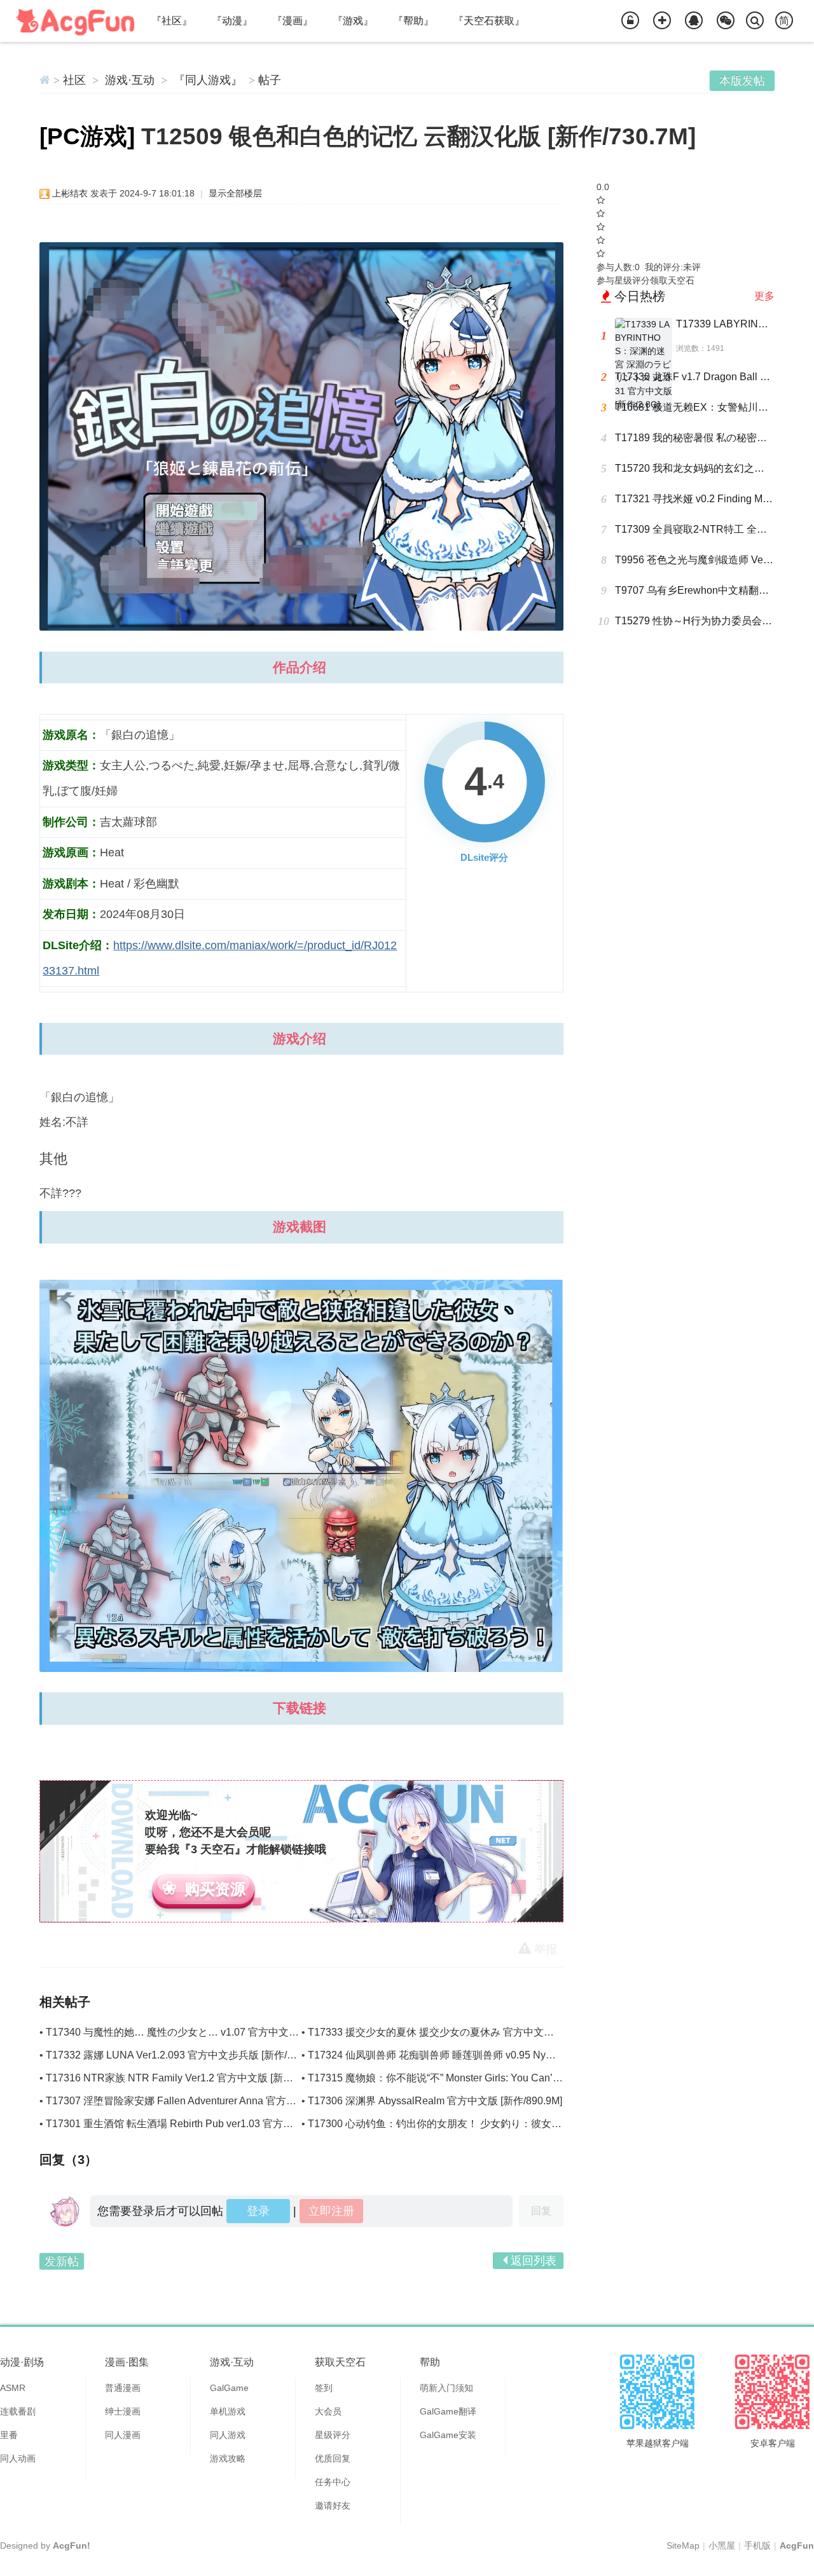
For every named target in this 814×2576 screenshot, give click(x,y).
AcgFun (797, 2545)
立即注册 (331, 2211)
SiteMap (683, 2545)
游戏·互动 (130, 80)
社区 (74, 80)
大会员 (328, 2411)
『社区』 (172, 21)
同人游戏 (228, 2435)
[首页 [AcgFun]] (45, 80)
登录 (258, 2211)
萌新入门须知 (446, 2388)
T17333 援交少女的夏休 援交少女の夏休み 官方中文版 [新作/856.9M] (463, 2032)
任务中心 (333, 2482)
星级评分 (333, 2435)
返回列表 (534, 2261)
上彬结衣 (70, 193)
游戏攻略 (228, 2458)
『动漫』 (232, 21)
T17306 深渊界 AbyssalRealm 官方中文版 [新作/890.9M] (435, 2101)
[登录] (630, 21)
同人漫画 (123, 2435)
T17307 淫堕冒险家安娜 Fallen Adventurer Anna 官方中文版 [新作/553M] (209, 2101)
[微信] (726, 21)
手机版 (757, 2545)
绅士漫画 (123, 2411)
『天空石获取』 (489, 21)
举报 (546, 1949)
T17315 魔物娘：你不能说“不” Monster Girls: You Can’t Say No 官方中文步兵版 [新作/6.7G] (513, 2078)
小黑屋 (722, 2545)
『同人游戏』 (208, 80)
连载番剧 (18, 2411)
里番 (9, 2435)
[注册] (662, 21)
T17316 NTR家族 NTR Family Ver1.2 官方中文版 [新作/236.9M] (189, 2078)
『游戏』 (353, 21)
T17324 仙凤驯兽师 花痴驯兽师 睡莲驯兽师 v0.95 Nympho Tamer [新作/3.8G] (481, 2055)
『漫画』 (293, 21)
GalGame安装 (448, 2435)
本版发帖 (742, 81)
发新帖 (62, 2261)
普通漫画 (123, 2388)
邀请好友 (333, 2505)
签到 (324, 2388)
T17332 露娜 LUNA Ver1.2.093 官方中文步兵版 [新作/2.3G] (178, 2055)
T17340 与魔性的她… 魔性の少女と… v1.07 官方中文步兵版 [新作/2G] (204, 2032)
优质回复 (333, 2458)
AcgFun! (72, 2545)
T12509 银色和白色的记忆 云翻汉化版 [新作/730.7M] (418, 136)
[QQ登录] (694, 21)
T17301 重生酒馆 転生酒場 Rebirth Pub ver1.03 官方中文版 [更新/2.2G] (206, 2124)
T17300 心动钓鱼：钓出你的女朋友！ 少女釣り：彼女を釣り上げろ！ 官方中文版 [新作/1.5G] (518, 2124)
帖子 (270, 80)
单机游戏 (228, 2411)
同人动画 (18, 2458)
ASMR (13, 2388)
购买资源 (215, 1889)
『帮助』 (413, 21)
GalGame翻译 (448, 2411)
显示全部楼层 (235, 193)
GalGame (229, 2388)
